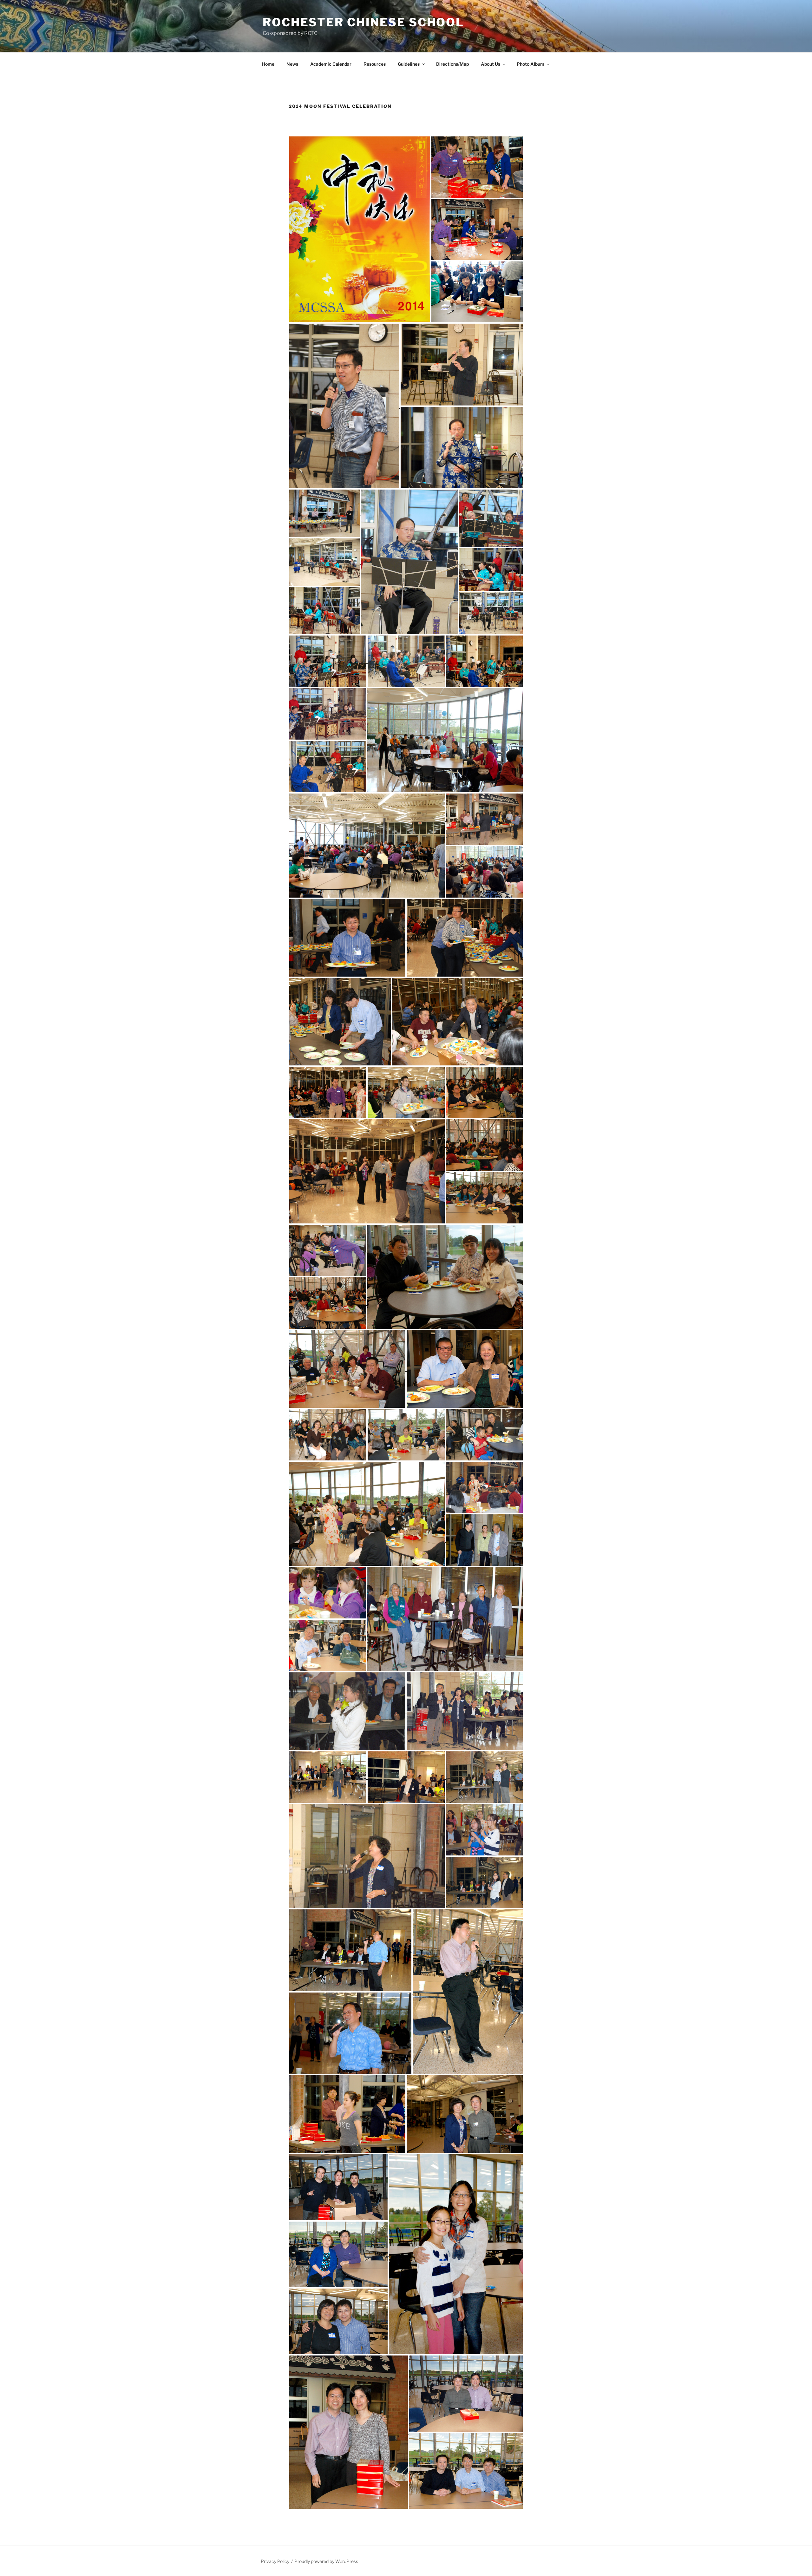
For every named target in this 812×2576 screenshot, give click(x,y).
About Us (491, 64)
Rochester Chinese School (363, 22)
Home (268, 64)
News (292, 64)
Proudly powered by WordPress (326, 2561)
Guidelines (409, 64)
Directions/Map (452, 64)
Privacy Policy (275, 2561)
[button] (360, 229)
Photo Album (530, 64)
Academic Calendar (331, 64)
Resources (375, 64)
